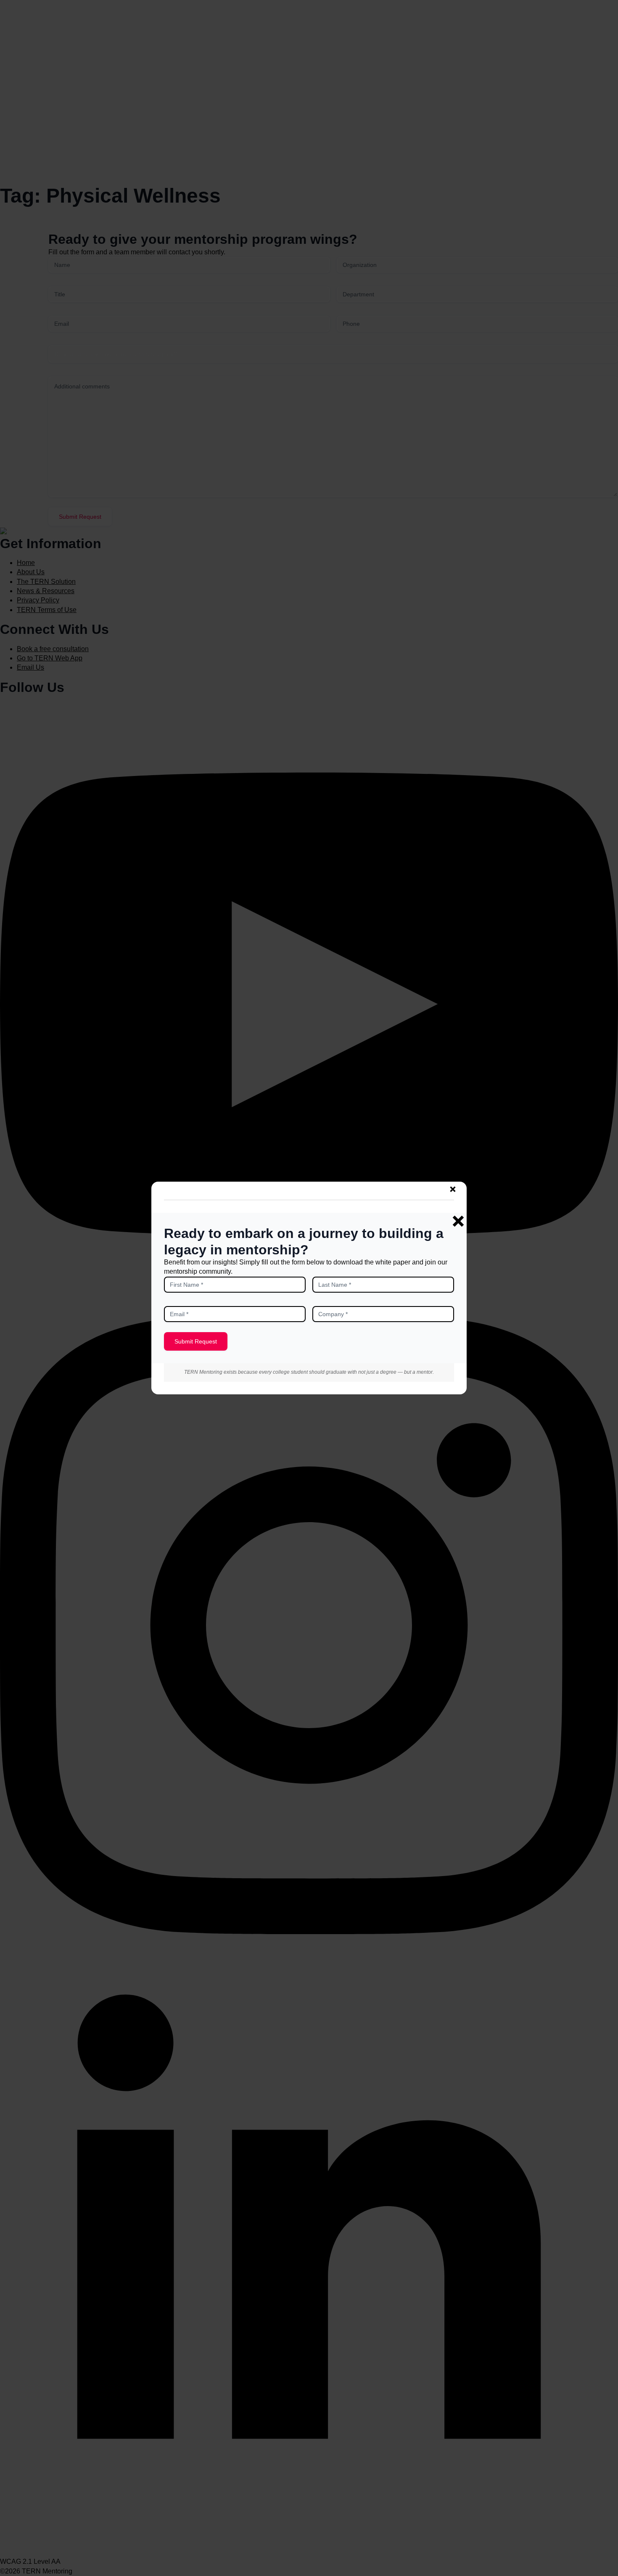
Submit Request (196, 1341)
